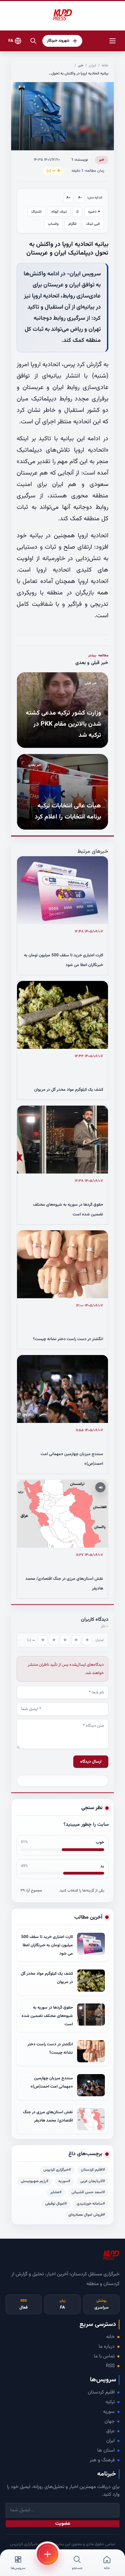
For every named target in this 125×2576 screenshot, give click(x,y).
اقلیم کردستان (101, 2392)
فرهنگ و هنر (102, 2460)
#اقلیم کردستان (93, 2170)
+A (69, 198)
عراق (110, 2431)
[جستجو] (33, 41)
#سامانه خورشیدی (91, 2204)
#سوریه (64, 2181)
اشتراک (36, 212)
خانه (105, 66)
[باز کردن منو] (112, 41)
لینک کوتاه (59, 212)
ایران (93, 66)
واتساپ (53, 224)
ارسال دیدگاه (91, 1762)
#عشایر (56, 2192)
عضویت (63, 2524)
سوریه (109, 2412)
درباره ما (107, 2347)
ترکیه (110, 2402)
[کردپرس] (62, 15)
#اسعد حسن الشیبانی (88, 2192)
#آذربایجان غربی (93, 2181)
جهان (110, 2422)
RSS (110, 2366)
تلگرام (72, 224)
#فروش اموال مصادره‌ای (87, 2215)
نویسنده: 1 (80, 160)
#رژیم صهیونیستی (35, 2181)
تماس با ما (104, 2356)
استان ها (106, 2451)
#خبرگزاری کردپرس (57, 2170)
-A (80, 198)
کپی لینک (93, 224)
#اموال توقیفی (56, 2204)
